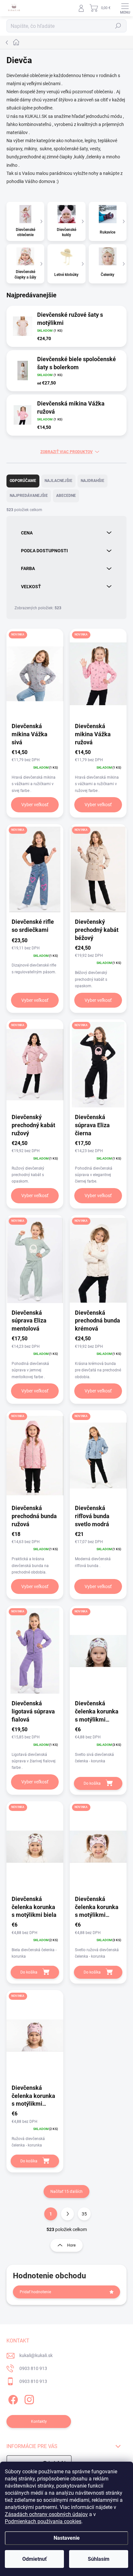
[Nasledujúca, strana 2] (67, 2214)
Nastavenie (67, 2538)
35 (84, 2214)
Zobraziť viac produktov (66, 452)
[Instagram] (28, 2398)
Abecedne (66, 496)
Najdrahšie (92, 481)
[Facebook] (12, 2398)
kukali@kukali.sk (36, 2355)
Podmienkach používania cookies (43, 2521)
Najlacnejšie (58, 481)
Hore (71, 2245)
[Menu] (125, 8)
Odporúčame (23, 481)
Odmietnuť (35, 2559)
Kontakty (39, 2421)
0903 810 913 (33, 2368)
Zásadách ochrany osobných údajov (46, 2514)
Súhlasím (99, 2559)
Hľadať (118, 26)
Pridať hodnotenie (35, 2292)
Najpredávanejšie (29, 496)
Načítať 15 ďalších (66, 2192)
